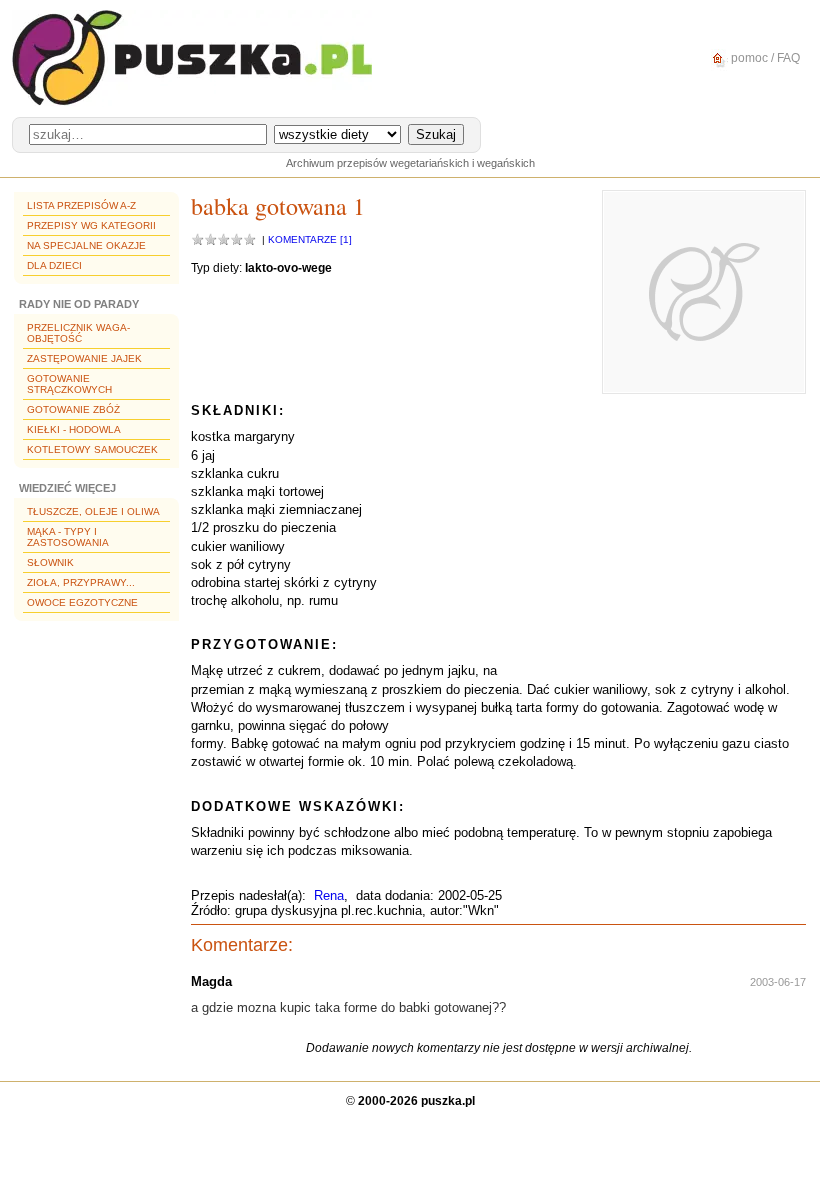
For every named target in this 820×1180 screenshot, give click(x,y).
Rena (329, 895)
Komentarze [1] (310, 239)
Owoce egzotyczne (82, 602)
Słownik (50, 562)
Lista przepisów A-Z (81, 205)
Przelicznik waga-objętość (78, 333)
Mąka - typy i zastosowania (68, 537)
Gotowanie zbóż (73, 409)
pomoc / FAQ (764, 58)
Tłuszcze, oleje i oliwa (93, 511)
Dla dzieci (54, 265)
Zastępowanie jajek (84, 358)
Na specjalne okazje (86, 245)
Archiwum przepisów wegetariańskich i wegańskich (410, 163)
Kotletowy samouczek (92, 449)
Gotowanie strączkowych (69, 384)
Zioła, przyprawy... (81, 582)
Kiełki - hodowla (74, 429)
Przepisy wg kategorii (91, 225)
